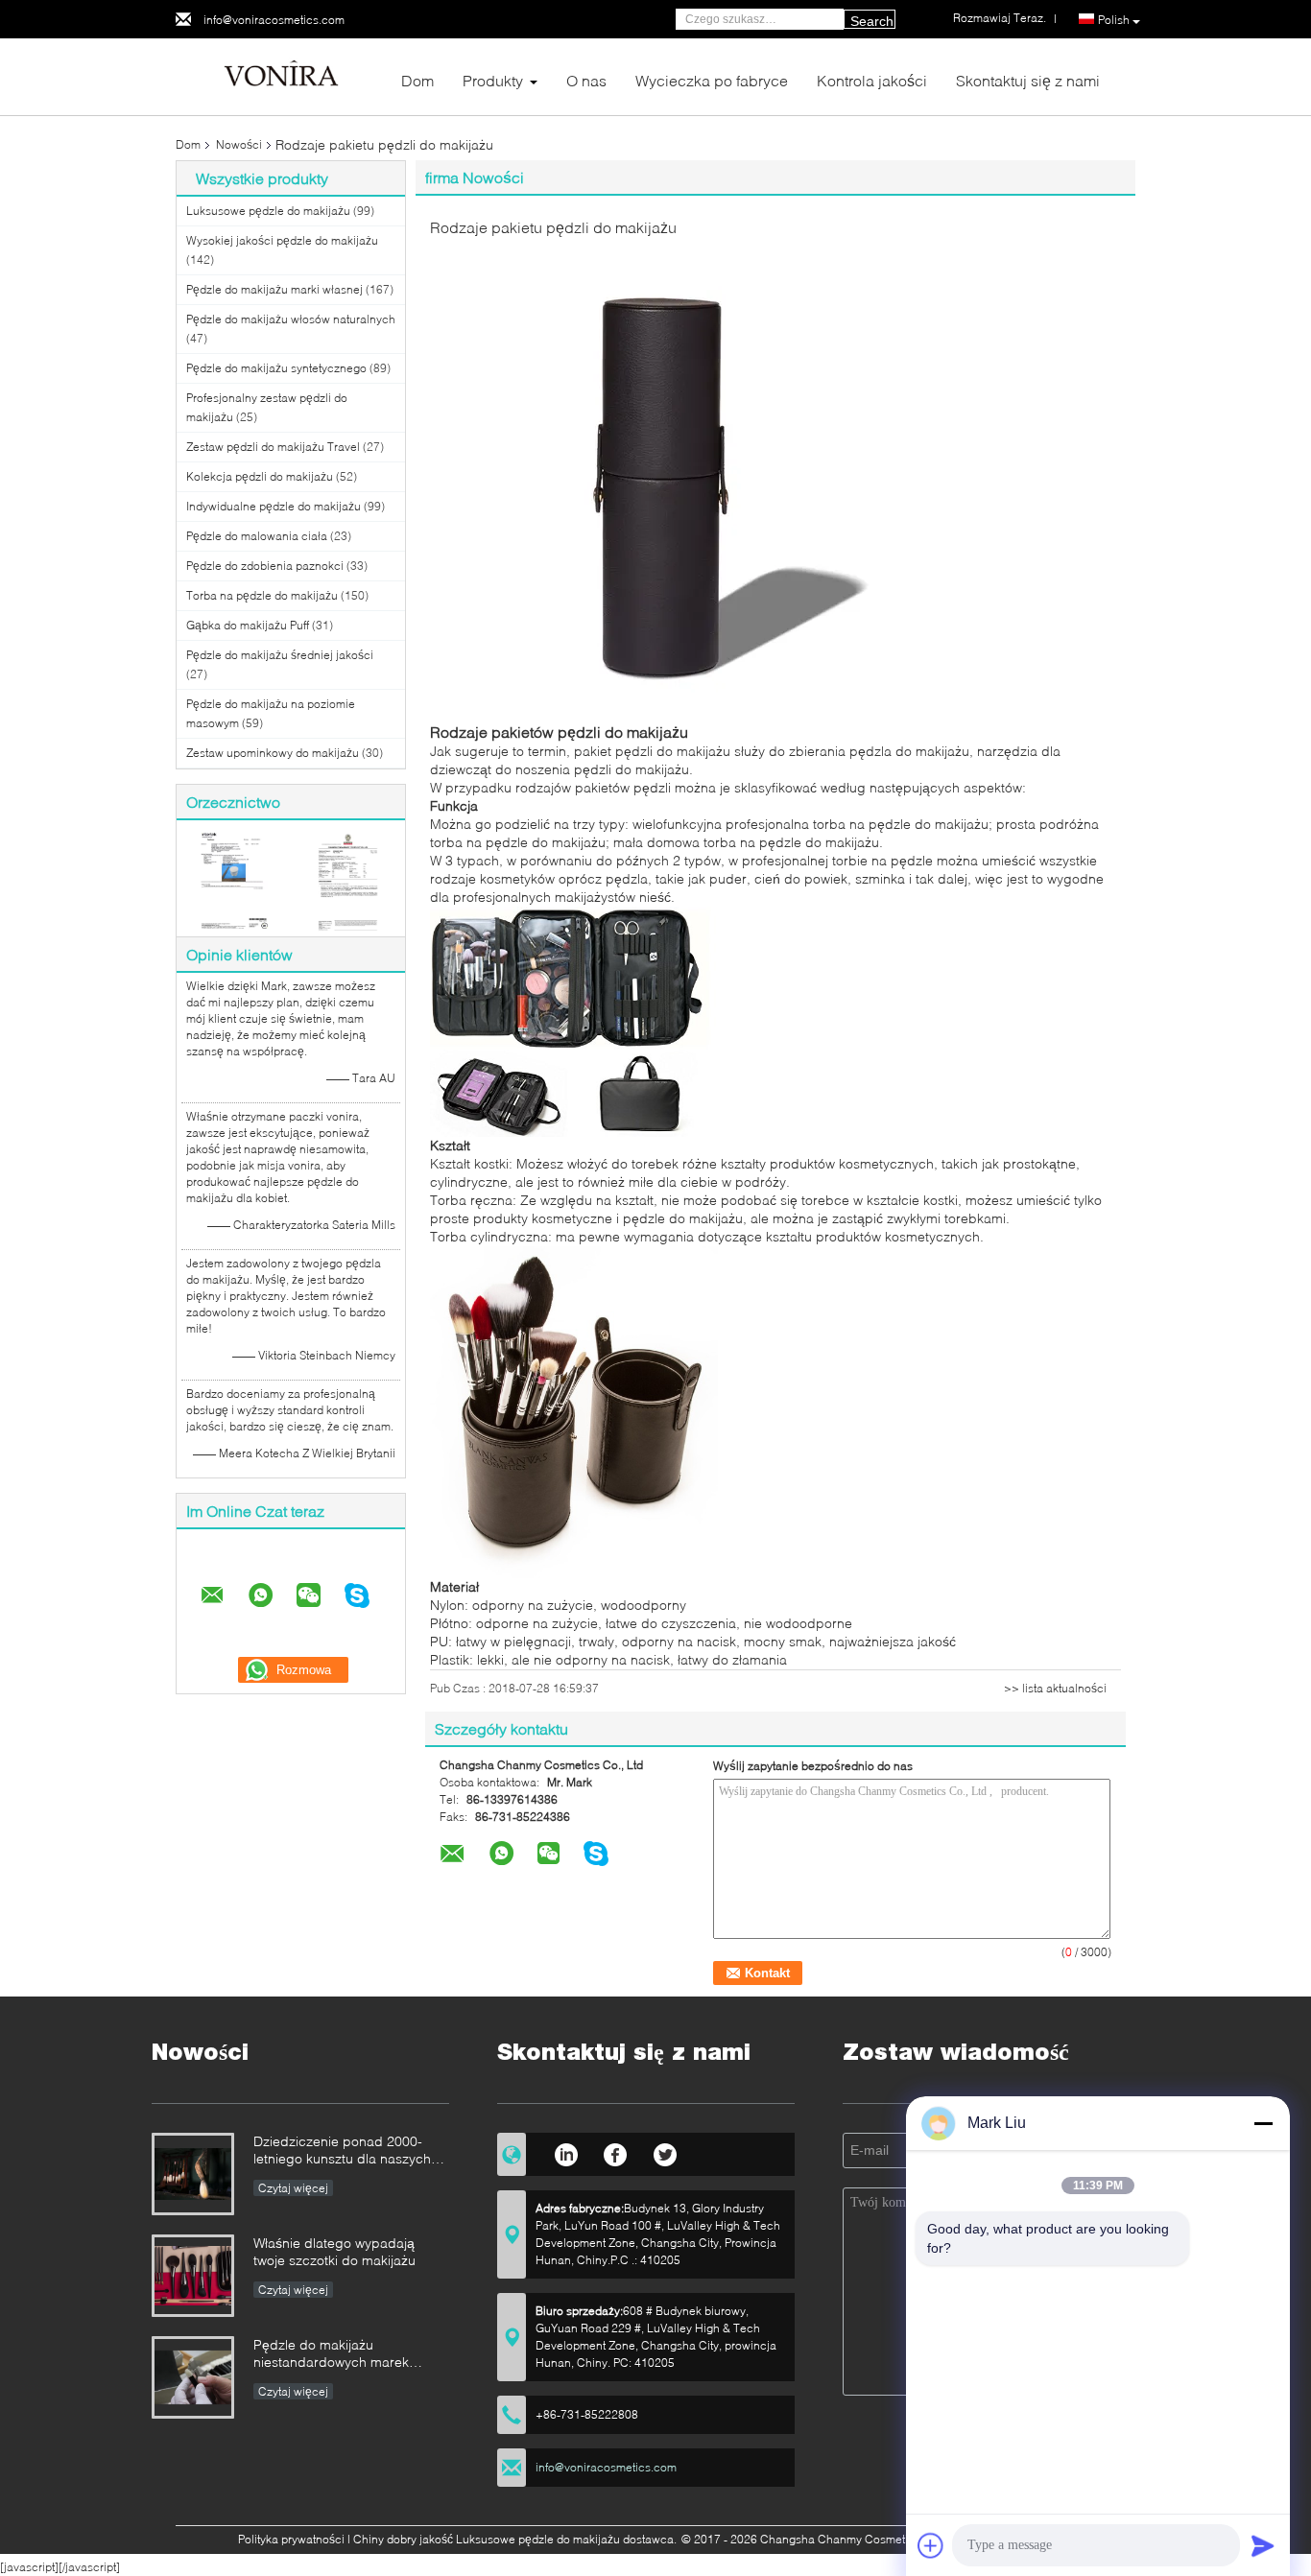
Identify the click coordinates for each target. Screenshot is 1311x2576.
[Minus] (1263, 2123)
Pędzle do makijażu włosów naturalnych (291, 319)
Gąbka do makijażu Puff (248, 625)
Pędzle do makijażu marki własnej (274, 289)
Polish (1114, 20)
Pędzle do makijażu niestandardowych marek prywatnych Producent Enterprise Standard (331, 2355)
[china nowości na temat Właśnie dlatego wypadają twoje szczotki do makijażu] (193, 2276)
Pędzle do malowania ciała (257, 536)
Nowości (239, 144)
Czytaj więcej (293, 2188)
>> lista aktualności (1055, 1688)
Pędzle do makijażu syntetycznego (276, 368)
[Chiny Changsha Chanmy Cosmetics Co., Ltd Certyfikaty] (234, 880)
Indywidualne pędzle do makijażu (274, 506)
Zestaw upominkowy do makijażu (273, 753)
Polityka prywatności (291, 2539)
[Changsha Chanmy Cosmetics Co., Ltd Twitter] (666, 2152)
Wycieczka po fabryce (712, 80)
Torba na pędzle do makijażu (262, 595)
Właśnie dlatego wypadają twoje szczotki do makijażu (334, 2251)
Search (872, 21)
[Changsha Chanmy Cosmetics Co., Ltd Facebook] (616, 2152)
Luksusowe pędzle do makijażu (268, 211)
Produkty (493, 80)
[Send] (1263, 2545)
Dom (417, 80)
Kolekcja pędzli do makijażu (260, 476)
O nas (586, 80)
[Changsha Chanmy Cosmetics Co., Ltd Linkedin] (566, 2152)
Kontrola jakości (872, 80)
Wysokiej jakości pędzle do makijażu (282, 240)
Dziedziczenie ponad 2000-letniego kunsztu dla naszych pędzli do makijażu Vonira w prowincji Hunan (342, 2151)
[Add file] (931, 2545)
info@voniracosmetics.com (274, 20)
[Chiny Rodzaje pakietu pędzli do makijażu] (670, 482)
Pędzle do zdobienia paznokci (265, 566)
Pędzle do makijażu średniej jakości (280, 655)
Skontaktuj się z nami (1028, 80)
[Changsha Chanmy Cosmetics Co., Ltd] (281, 75)
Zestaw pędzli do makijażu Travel (273, 447)
